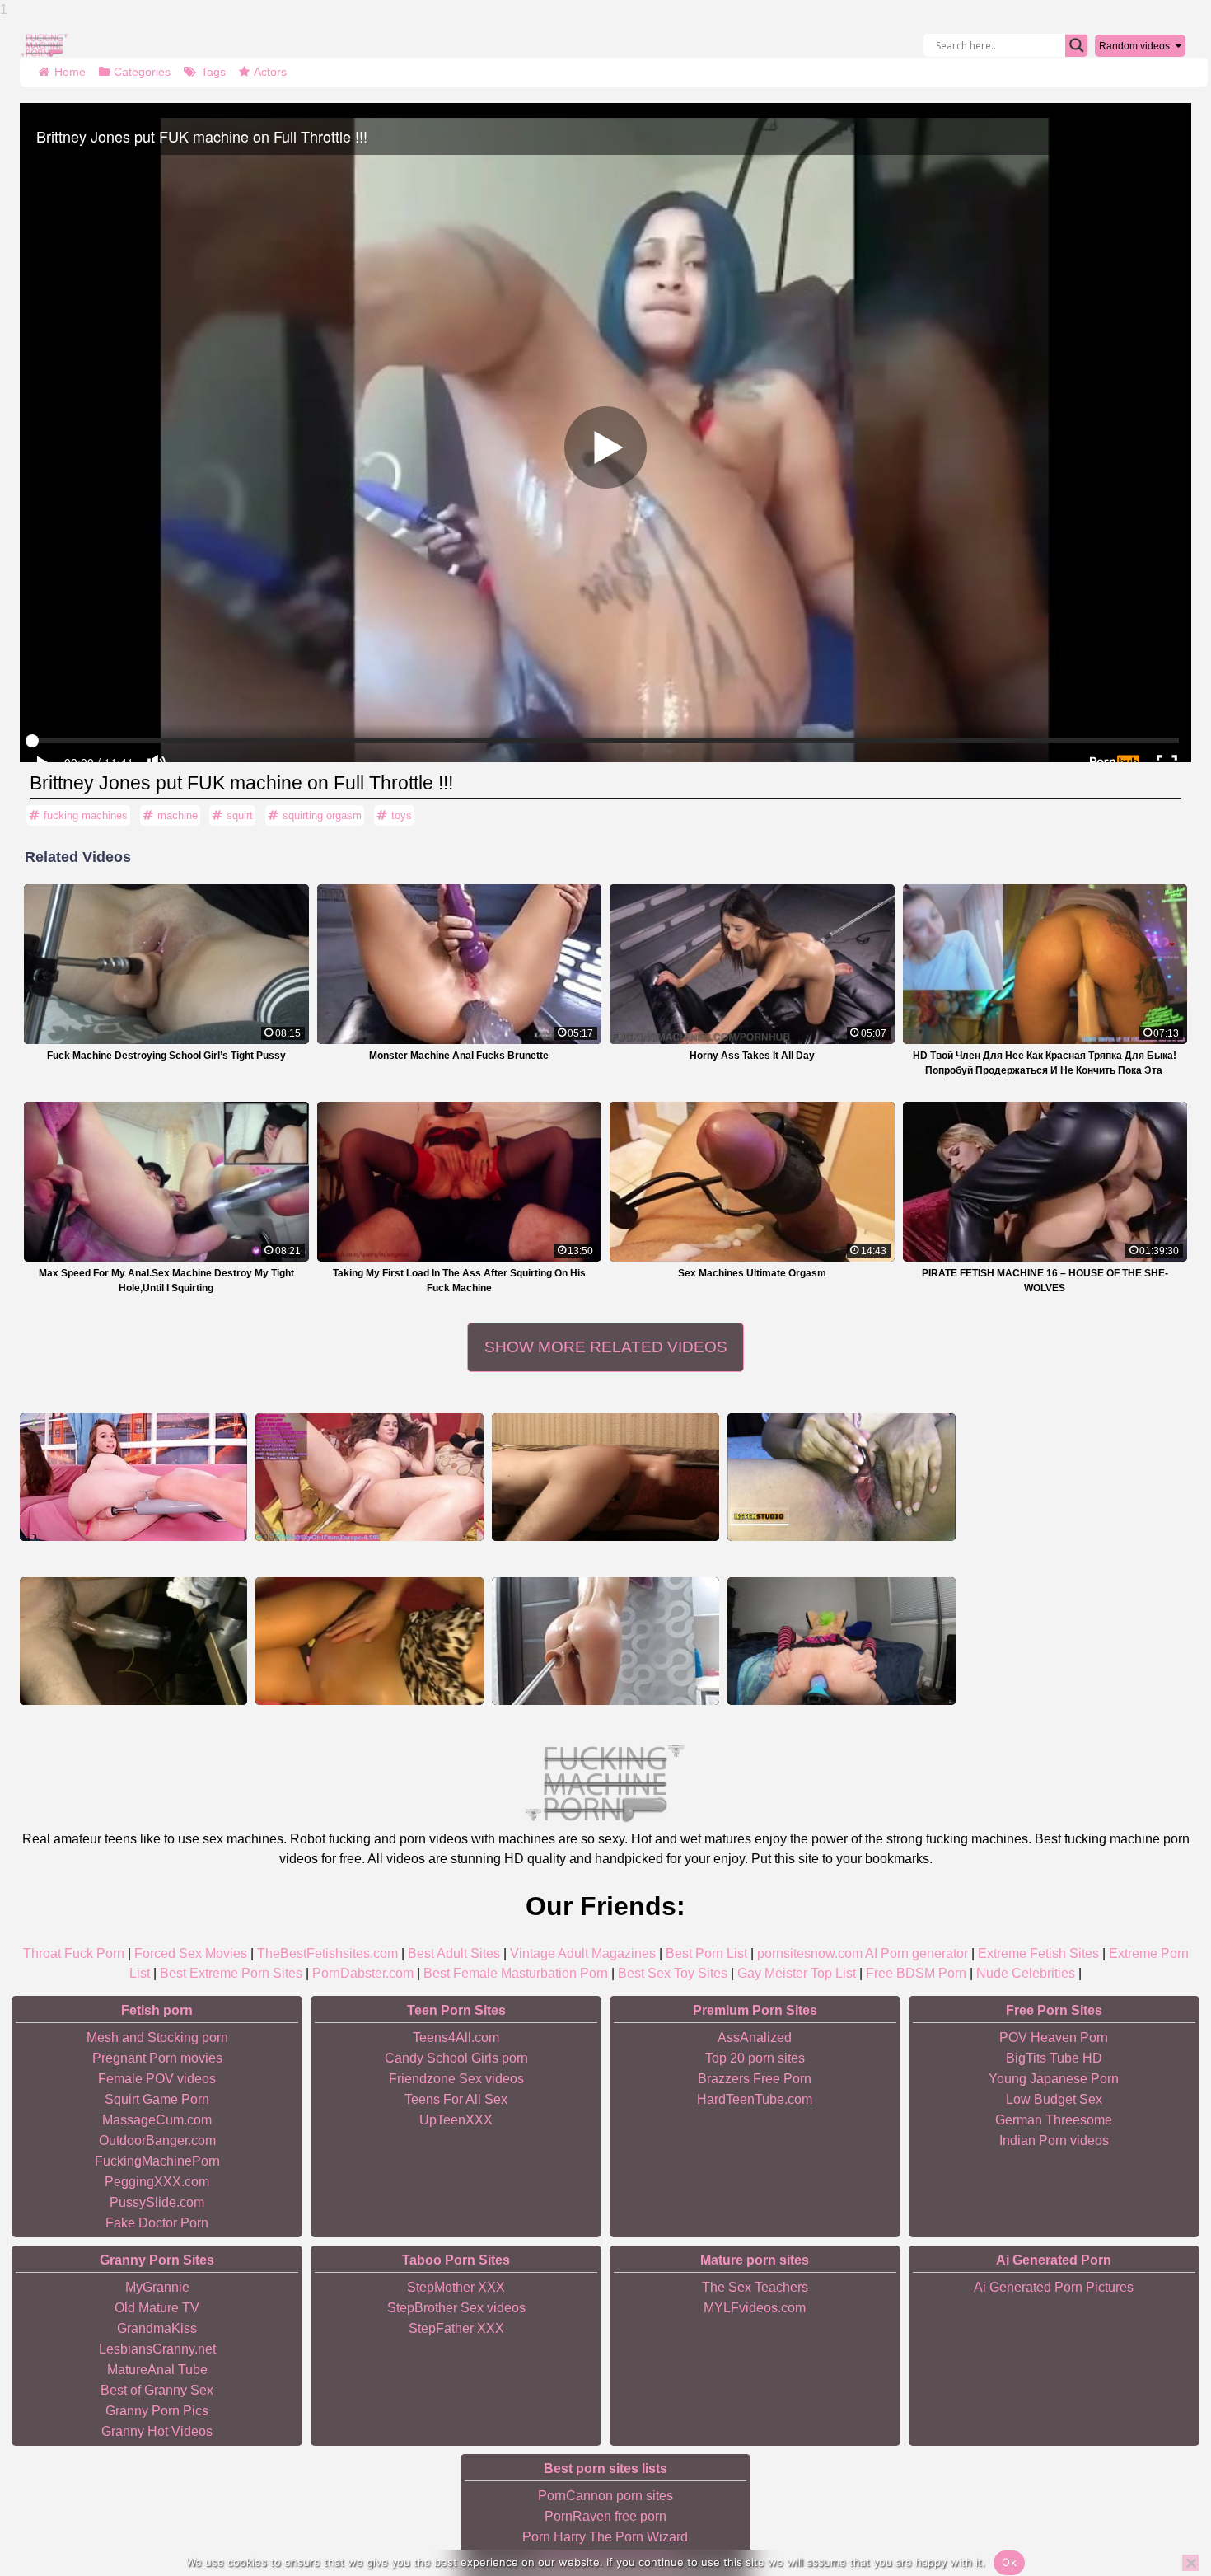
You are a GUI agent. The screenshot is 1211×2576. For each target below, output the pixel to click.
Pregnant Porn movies (157, 2058)
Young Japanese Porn (1054, 2079)
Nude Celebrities (1026, 1973)
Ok (1009, 2562)
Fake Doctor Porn (157, 2223)
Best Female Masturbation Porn (516, 1973)
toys (402, 815)
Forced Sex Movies (191, 1953)
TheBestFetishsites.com (327, 1953)
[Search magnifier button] (1077, 45)
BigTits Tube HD (1054, 2058)
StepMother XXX (456, 2287)
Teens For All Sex (456, 2099)
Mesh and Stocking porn (157, 2037)
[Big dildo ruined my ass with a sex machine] (605, 1477)
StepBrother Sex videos (456, 2308)
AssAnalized (755, 2037)
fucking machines (86, 815)
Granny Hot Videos (157, 2431)
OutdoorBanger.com (157, 2140)
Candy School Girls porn (456, 2058)
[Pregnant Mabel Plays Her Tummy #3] (369, 1641)
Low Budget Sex (1054, 2099)
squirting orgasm (322, 815)
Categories (142, 72)
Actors (270, 72)
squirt (240, 815)
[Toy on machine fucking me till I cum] (841, 1641)
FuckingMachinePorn (157, 2161)
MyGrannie (157, 2287)
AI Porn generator (916, 1953)
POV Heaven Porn (1054, 2037)
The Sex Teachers (755, 2287)
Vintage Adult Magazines (583, 1953)
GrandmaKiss (157, 2328)
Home (70, 72)
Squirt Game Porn (157, 2099)
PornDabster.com (363, 1973)
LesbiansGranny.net (157, 2349)
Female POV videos (157, 2079)
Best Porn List (706, 1953)
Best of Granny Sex (157, 2390)
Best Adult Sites (454, 1953)
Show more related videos (606, 1347)
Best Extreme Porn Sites (231, 1973)
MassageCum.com (157, 2120)
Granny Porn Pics (157, 2411)
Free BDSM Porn (916, 1973)
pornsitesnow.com (810, 1953)
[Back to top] (1162, 2502)
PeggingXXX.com (157, 2182)
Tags (213, 72)
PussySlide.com (157, 2202)
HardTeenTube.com (755, 2099)
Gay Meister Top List (797, 1973)
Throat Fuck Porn (74, 1953)
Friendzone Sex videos (456, 2079)
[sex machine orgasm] (605, 1641)
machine (178, 815)
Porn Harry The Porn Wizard (605, 2537)
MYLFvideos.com (755, 2308)
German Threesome (1054, 2120)
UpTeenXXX (456, 2120)
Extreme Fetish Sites (1038, 1953)
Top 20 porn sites (755, 2058)
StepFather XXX (456, 2328)
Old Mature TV (157, 2308)
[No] (1190, 2563)
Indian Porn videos (1054, 2140)
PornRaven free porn (605, 2516)
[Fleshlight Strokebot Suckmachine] (133, 1641)
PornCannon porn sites (605, 2496)
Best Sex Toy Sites (673, 1973)
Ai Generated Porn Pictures (1054, 2287)
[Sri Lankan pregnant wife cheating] (841, 1477)
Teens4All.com (456, 2037)
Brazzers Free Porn (755, 2079)
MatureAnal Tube (157, 2370)
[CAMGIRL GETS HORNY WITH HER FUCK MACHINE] (369, 1477)
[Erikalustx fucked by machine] (133, 1477)
